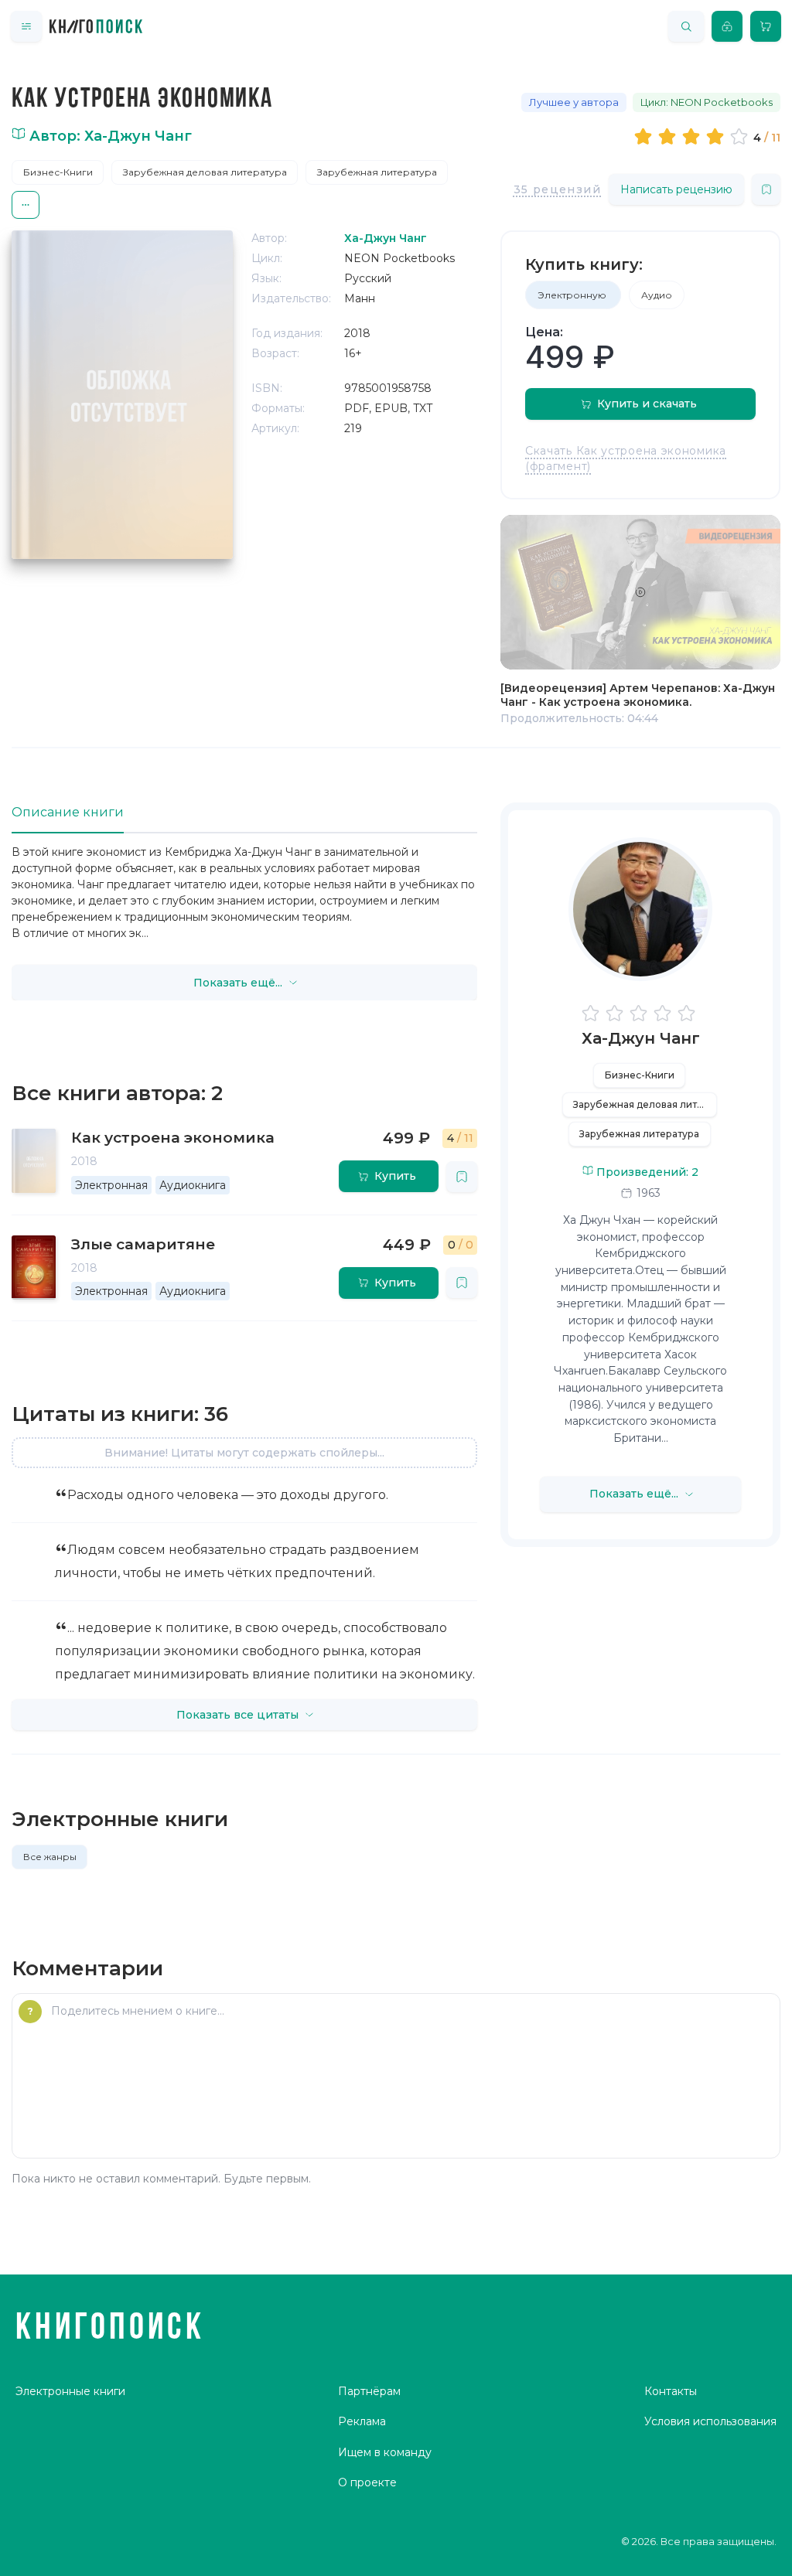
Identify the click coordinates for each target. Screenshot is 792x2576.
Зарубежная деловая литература (205, 172)
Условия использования (710, 2421)
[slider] (693, 136)
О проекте (367, 2482)
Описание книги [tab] (68, 812)
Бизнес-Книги (58, 172)
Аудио (657, 295)
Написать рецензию (676, 189)
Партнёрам (369, 2391)
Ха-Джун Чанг (641, 1038)
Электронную (573, 295)
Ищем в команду (385, 2452)
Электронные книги (70, 2391)
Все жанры (50, 1857)
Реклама (362, 2421)
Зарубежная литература (377, 172)
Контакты (671, 2391)
